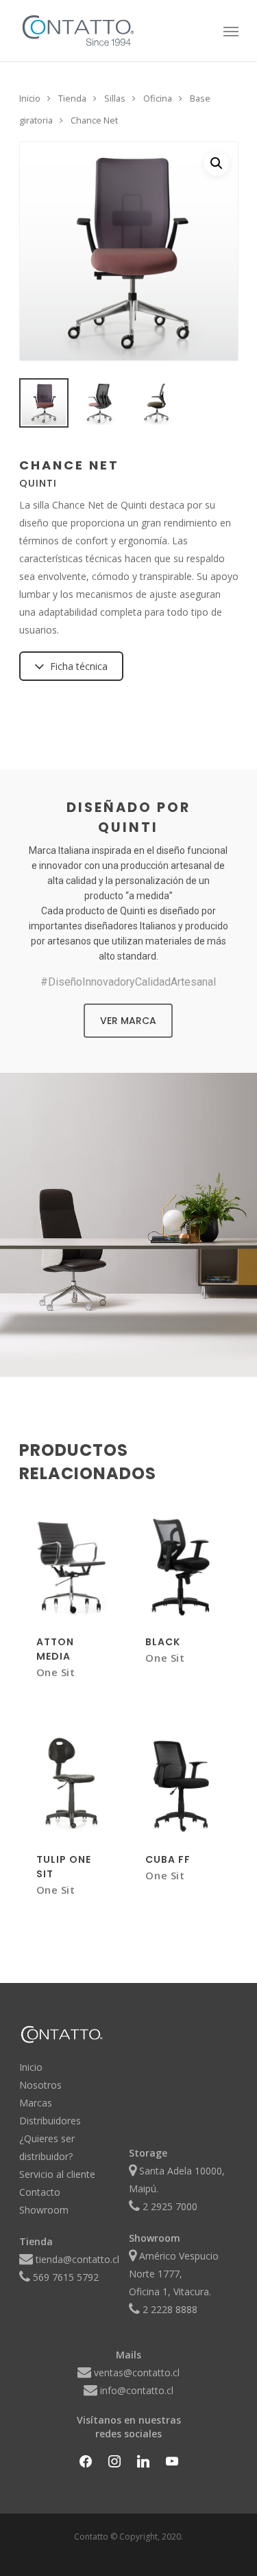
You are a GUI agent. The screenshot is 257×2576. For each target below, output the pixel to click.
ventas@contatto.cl (137, 2372)
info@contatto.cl (137, 2390)
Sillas (115, 98)
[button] (217, 163)
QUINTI (38, 483)
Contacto (40, 2192)
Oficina (158, 98)
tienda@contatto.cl (77, 2259)
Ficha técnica (79, 666)
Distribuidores (50, 2121)
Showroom (44, 2210)
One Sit (56, 1672)
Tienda (72, 98)
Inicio (30, 98)
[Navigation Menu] (231, 31)
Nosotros (40, 2085)
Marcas (36, 2103)
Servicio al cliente (57, 2174)
